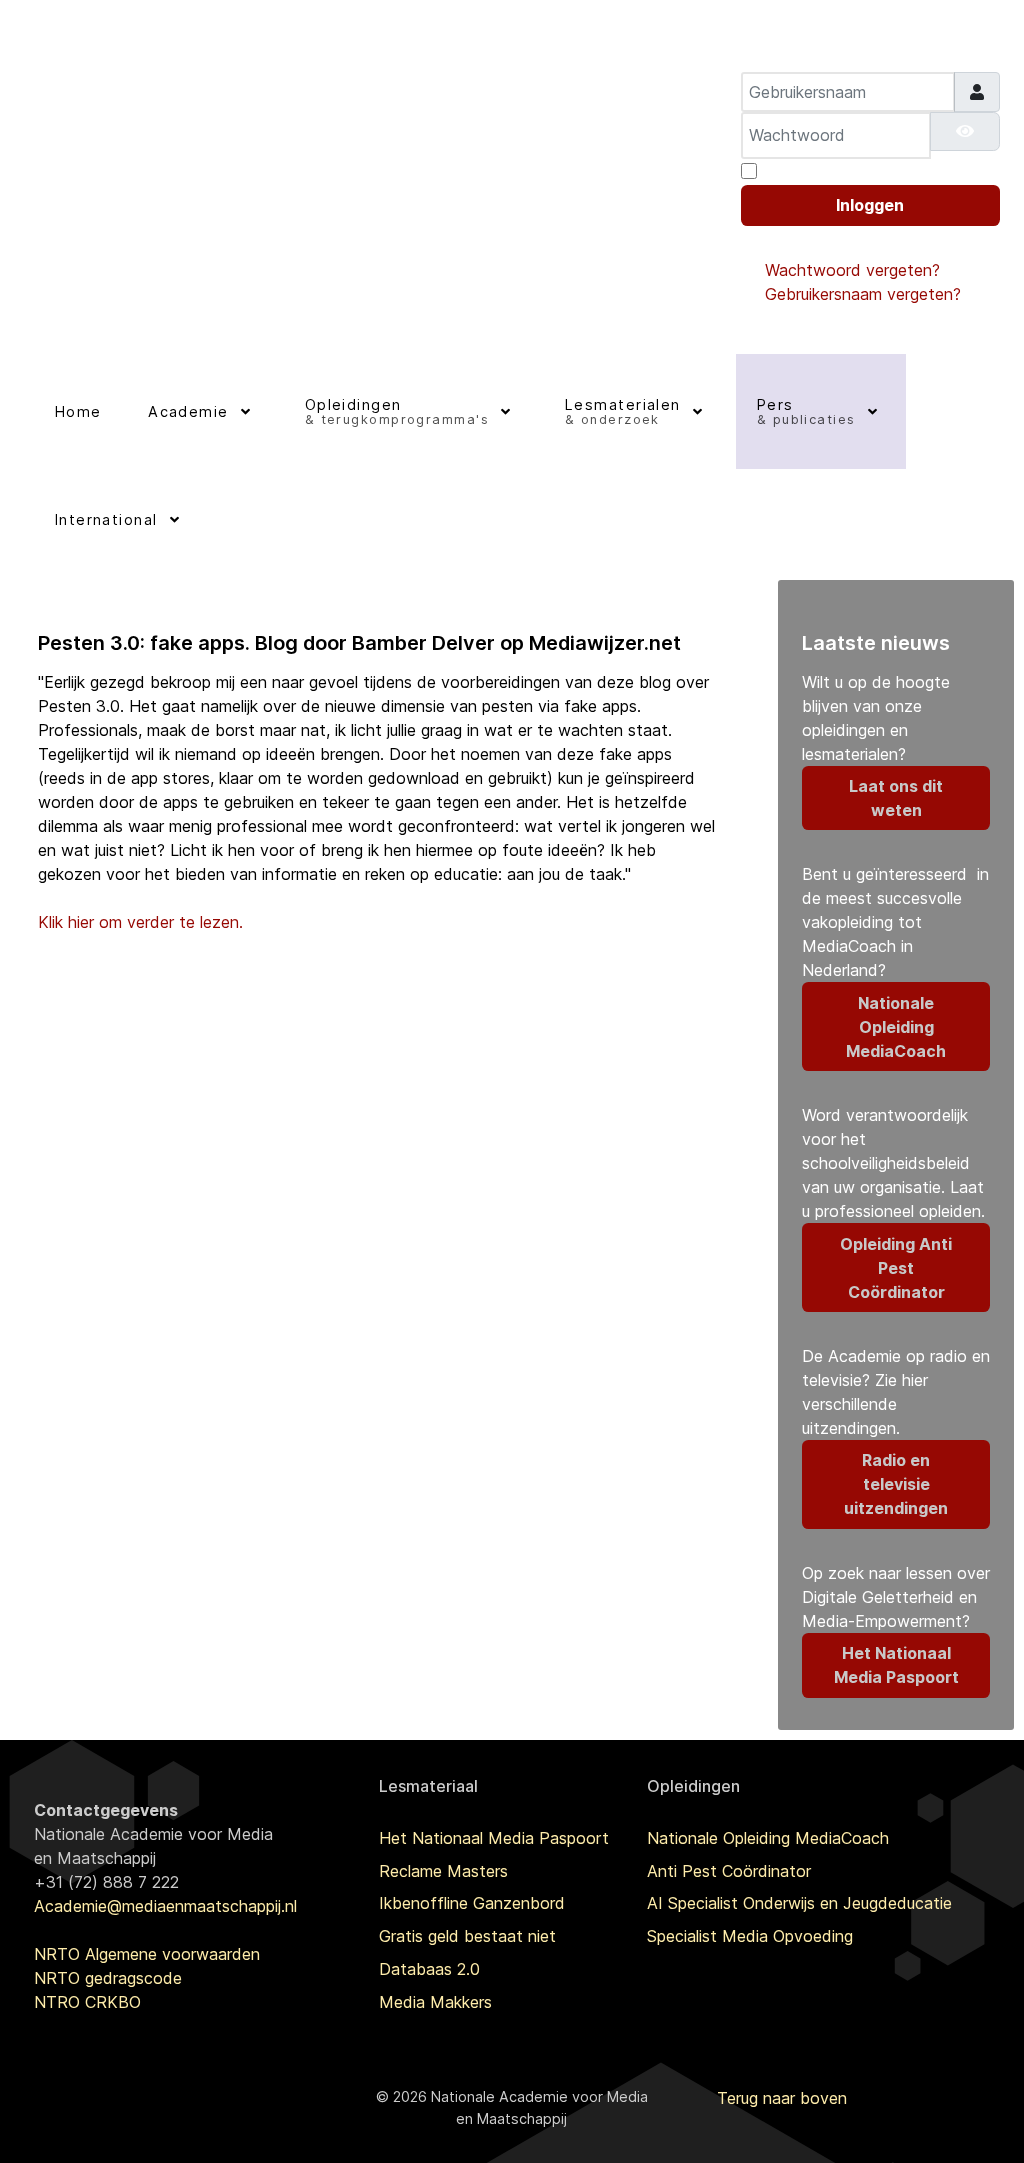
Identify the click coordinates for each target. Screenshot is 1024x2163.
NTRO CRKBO (87, 2002)
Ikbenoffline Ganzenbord (472, 1903)
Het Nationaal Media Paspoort (896, 1665)
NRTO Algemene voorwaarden (147, 1954)
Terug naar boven (782, 2098)
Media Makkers (435, 2002)
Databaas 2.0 (429, 1969)
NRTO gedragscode (108, 1978)
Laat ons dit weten (896, 798)
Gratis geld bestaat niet (467, 1936)
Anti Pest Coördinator (729, 1871)
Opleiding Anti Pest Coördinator (896, 1268)
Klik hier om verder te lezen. (140, 922)
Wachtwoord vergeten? (852, 270)
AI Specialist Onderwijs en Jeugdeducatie (799, 1903)
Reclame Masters (443, 1871)
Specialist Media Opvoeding (750, 1936)
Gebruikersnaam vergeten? (863, 294)
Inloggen (870, 205)
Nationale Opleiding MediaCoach (896, 1027)
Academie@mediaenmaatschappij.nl (165, 1906)
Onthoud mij (809, 171)
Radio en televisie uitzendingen (896, 1484)
